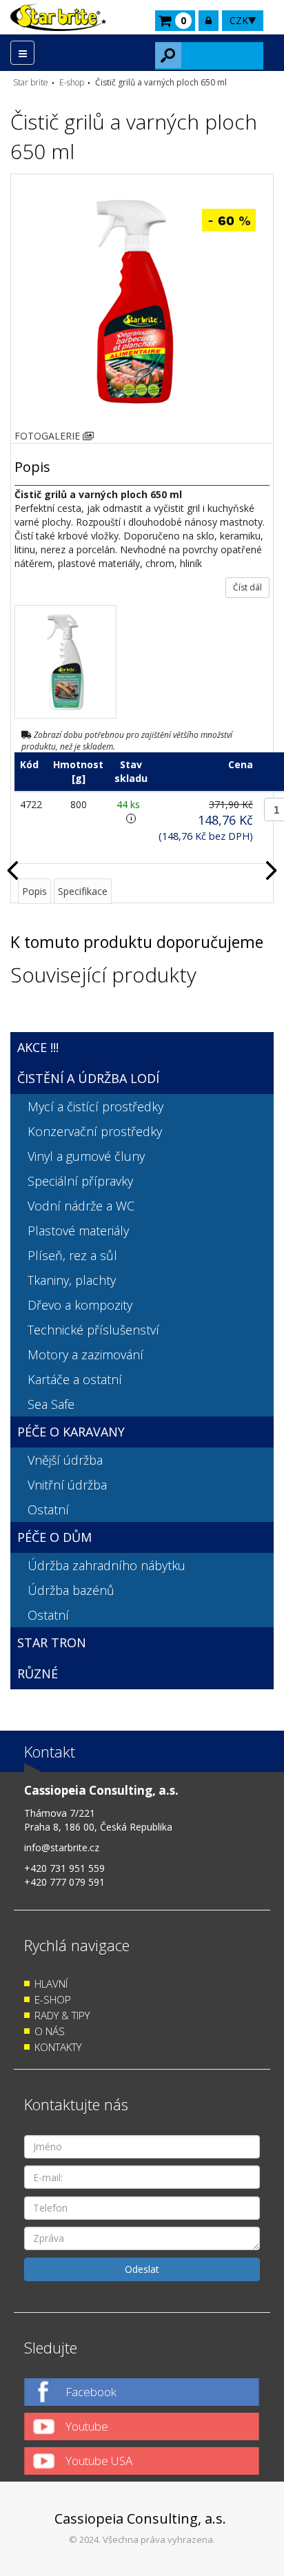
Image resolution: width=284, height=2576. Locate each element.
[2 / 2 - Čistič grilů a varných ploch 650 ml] (65, 662)
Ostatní (48, 1509)
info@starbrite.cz (62, 1847)
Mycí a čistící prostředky (95, 1106)
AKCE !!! (38, 1047)
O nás (50, 2031)
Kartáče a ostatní (75, 1379)
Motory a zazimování (85, 1354)
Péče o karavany (71, 1432)
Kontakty (58, 2047)
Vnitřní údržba (67, 1485)
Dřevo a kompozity (80, 1305)
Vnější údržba (65, 1460)
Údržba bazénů (71, 1590)
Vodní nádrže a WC (81, 1206)
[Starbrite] (58, 17)
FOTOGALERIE (49, 436)
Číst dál (247, 587)
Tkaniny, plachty (72, 1280)
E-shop (53, 1999)
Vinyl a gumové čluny (86, 1156)
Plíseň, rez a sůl (72, 1255)
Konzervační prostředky (95, 1131)
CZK (239, 20)
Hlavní (51, 1983)
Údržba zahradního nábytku (106, 1565)
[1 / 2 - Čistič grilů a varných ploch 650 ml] (135, 301)
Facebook (91, 2392)
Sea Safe (51, 1404)
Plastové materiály (78, 1230)
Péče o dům (54, 1537)
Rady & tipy (62, 2015)
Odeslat (142, 2269)
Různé (38, 1673)
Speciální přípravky (80, 1181)
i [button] (131, 818)
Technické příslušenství (93, 1330)
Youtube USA (99, 2461)
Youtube (87, 2426)
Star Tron (52, 1642)
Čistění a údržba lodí (88, 1078)
